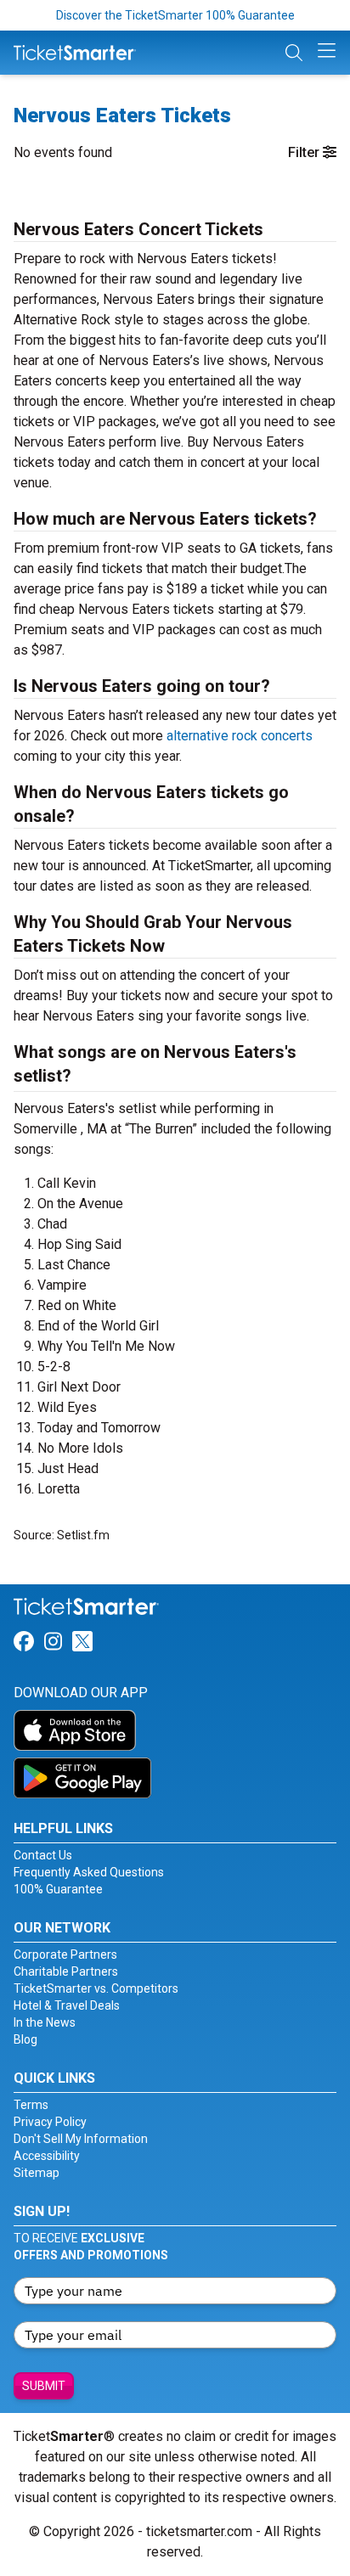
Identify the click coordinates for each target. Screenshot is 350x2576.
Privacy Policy (50, 2122)
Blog (25, 2039)
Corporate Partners (65, 1954)
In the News (45, 2022)
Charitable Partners (66, 1971)
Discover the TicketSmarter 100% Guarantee (175, 15)
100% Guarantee (58, 1889)
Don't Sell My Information (81, 2139)
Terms (31, 2105)
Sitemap (37, 2173)
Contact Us (43, 1855)
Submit (44, 2386)
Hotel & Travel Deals (67, 2005)
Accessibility (47, 2156)
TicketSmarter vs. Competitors (96, 1988)
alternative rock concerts (240, 736)
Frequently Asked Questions (89, 1872)
